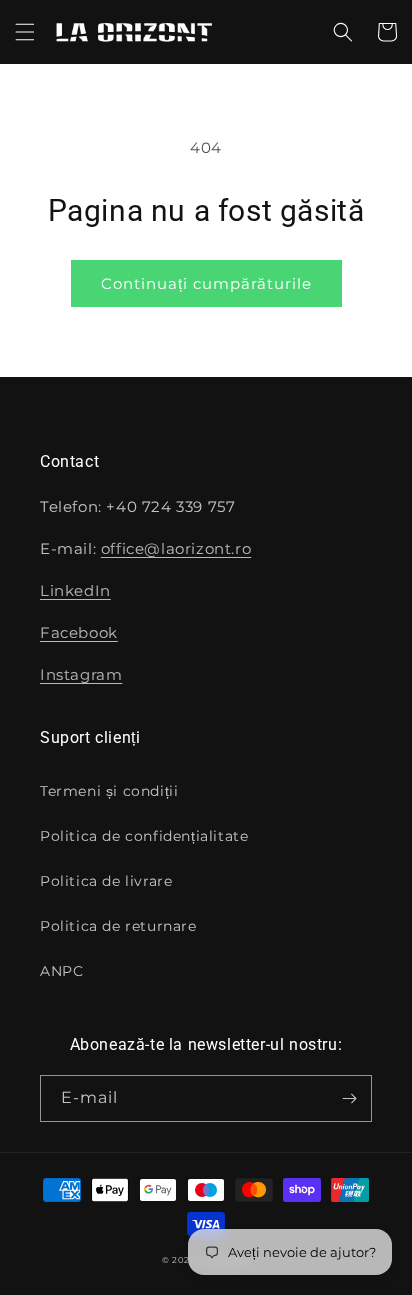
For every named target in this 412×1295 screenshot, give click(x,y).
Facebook (79, 632)
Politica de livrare (106, 881)
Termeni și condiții (109, 791)
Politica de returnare (118, 926)
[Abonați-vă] (349, 1098)
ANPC (61, 971)
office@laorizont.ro (176, 548)
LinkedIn (75, 590)
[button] (25, 32)
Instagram (81, 674)
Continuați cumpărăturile (206, 283)
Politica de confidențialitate (144, 836)
